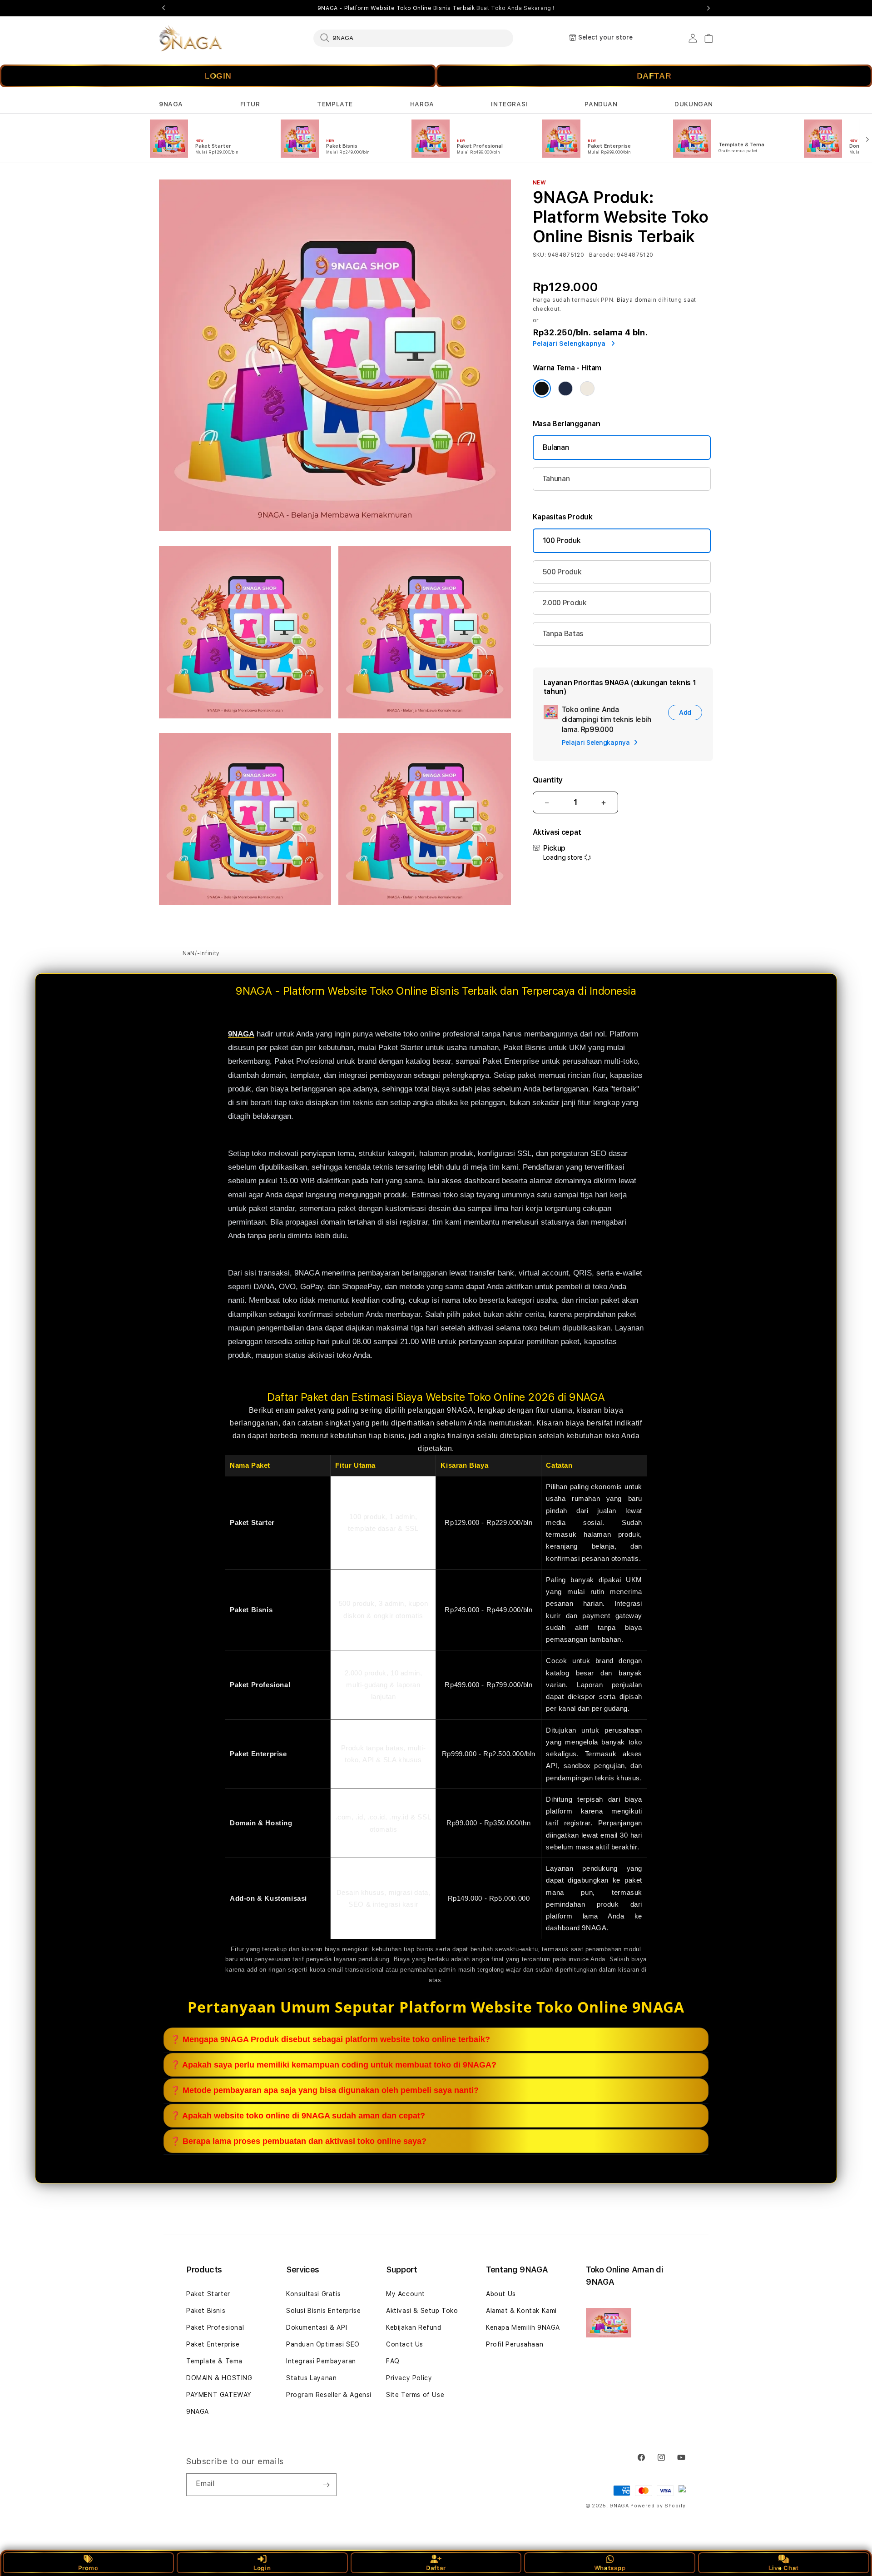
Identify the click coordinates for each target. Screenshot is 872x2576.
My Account (406, 2294)
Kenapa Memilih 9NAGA (523, 2327)
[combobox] (413, 38)
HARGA (422, 104)
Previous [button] (163, 8)
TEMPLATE (335, 104)
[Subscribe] (326, 2485)
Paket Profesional (215, 2327)
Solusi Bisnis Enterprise (323, 2311)
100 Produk (562, 541)
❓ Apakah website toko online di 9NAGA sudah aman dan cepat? (298, 2116)
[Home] (191, 38)
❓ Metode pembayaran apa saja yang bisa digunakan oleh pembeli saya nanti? (325, 2090)
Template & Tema (214, 2361)
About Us (501, 2294)
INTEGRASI (509, 104)
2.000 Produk (565, 603)
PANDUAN (601, 104)
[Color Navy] (565, 389)
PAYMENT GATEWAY (219, 2395)
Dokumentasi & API (317, 2327)
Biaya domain (637, 300)
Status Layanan (311, 2378)
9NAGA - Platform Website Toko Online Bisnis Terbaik (436, 8)
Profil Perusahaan (515, 2344)
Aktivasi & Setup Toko (422, 2311)
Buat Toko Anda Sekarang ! (515, 8)
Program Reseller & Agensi (329, 2395)
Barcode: (602, 255)
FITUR (250, 104)
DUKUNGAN (694, 104)
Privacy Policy (409, 2378)
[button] (171, 104)
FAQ (393, 2361)
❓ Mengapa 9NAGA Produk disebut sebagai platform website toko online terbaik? (330, 2039)
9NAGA (171, 104)
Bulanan (556, 447)
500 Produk (562, 572)
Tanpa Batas (563, 634)
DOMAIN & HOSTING (219, 2378)
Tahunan (556, 479)
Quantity (548, 780)
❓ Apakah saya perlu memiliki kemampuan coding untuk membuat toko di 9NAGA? (333, 2065)
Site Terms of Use (415, 2395)
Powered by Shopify (658, 2506)
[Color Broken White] (587, 389)
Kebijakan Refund (414, 2327)
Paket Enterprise (213, 2344)
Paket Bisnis (206, 2311)
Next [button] (708, 8)
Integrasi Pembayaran (321, 2361)
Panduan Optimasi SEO (323, 2344)
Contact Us (405, 2344)
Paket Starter (208, 2294)
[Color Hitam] (542, 389)
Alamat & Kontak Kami (521, 2311)
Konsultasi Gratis (313, 2294)
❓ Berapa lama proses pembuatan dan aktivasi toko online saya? (298, 2141)
